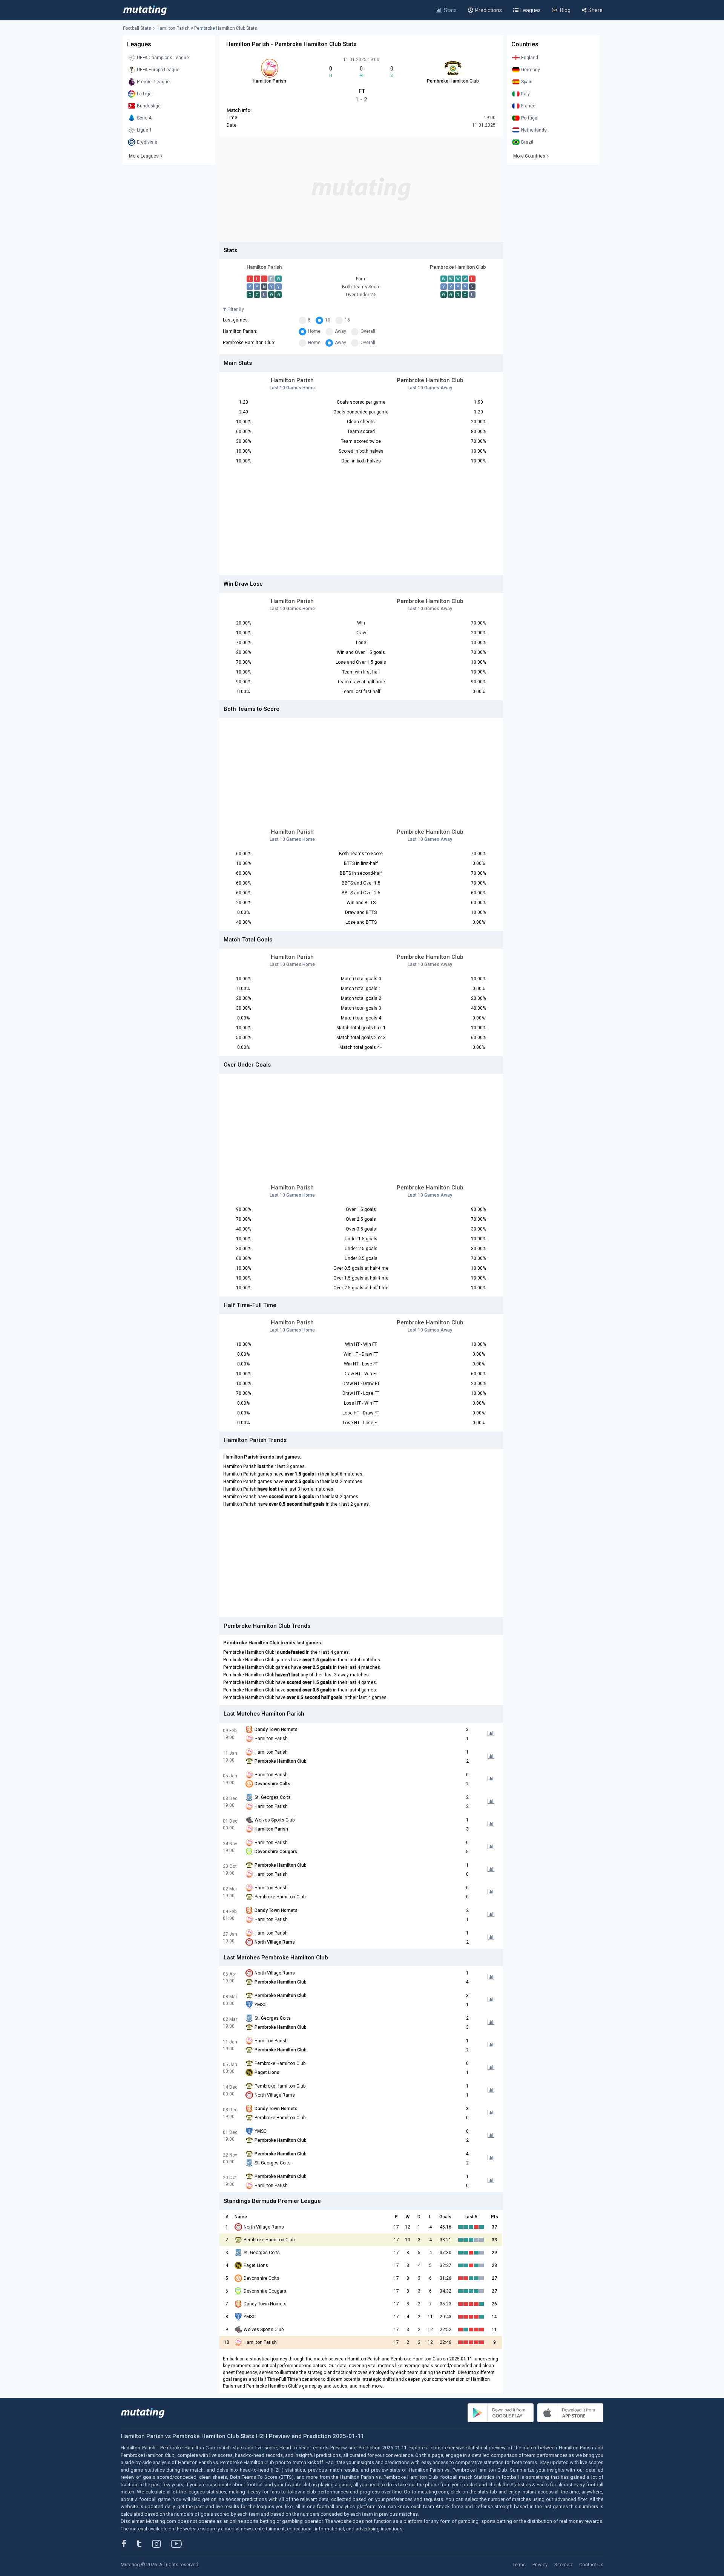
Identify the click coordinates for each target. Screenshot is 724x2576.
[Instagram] (162, 2544)
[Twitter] (144, 2544)
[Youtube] (179, 2544)
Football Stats (137, 28)
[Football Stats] (145, 10)
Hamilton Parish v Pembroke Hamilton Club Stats (207, 28)
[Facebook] (128, 2544)
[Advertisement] (361, 189)
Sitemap (563, 2565)
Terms (519, 2565)
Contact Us (591, 2565)
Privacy (540, 2565)
